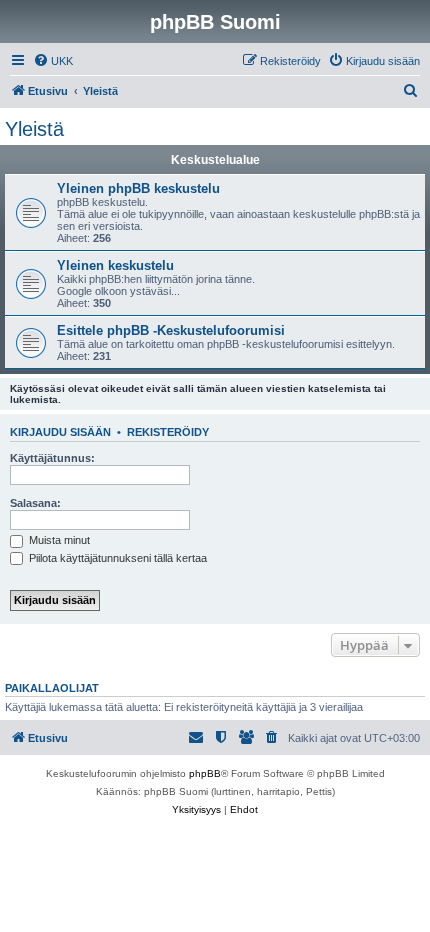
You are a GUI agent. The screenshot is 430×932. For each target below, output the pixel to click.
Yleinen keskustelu (115, 265)
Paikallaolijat (52, 688)
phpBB (205, 773)
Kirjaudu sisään (60, 432)
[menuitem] (53, 61)
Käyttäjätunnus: (52, 458)
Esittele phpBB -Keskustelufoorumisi (171, 330)
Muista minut (58, 540)
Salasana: (35, 503)
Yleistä (34, 129)
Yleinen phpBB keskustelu (138, 188)
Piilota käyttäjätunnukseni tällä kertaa (116, 558)
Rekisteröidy (168, 432)
